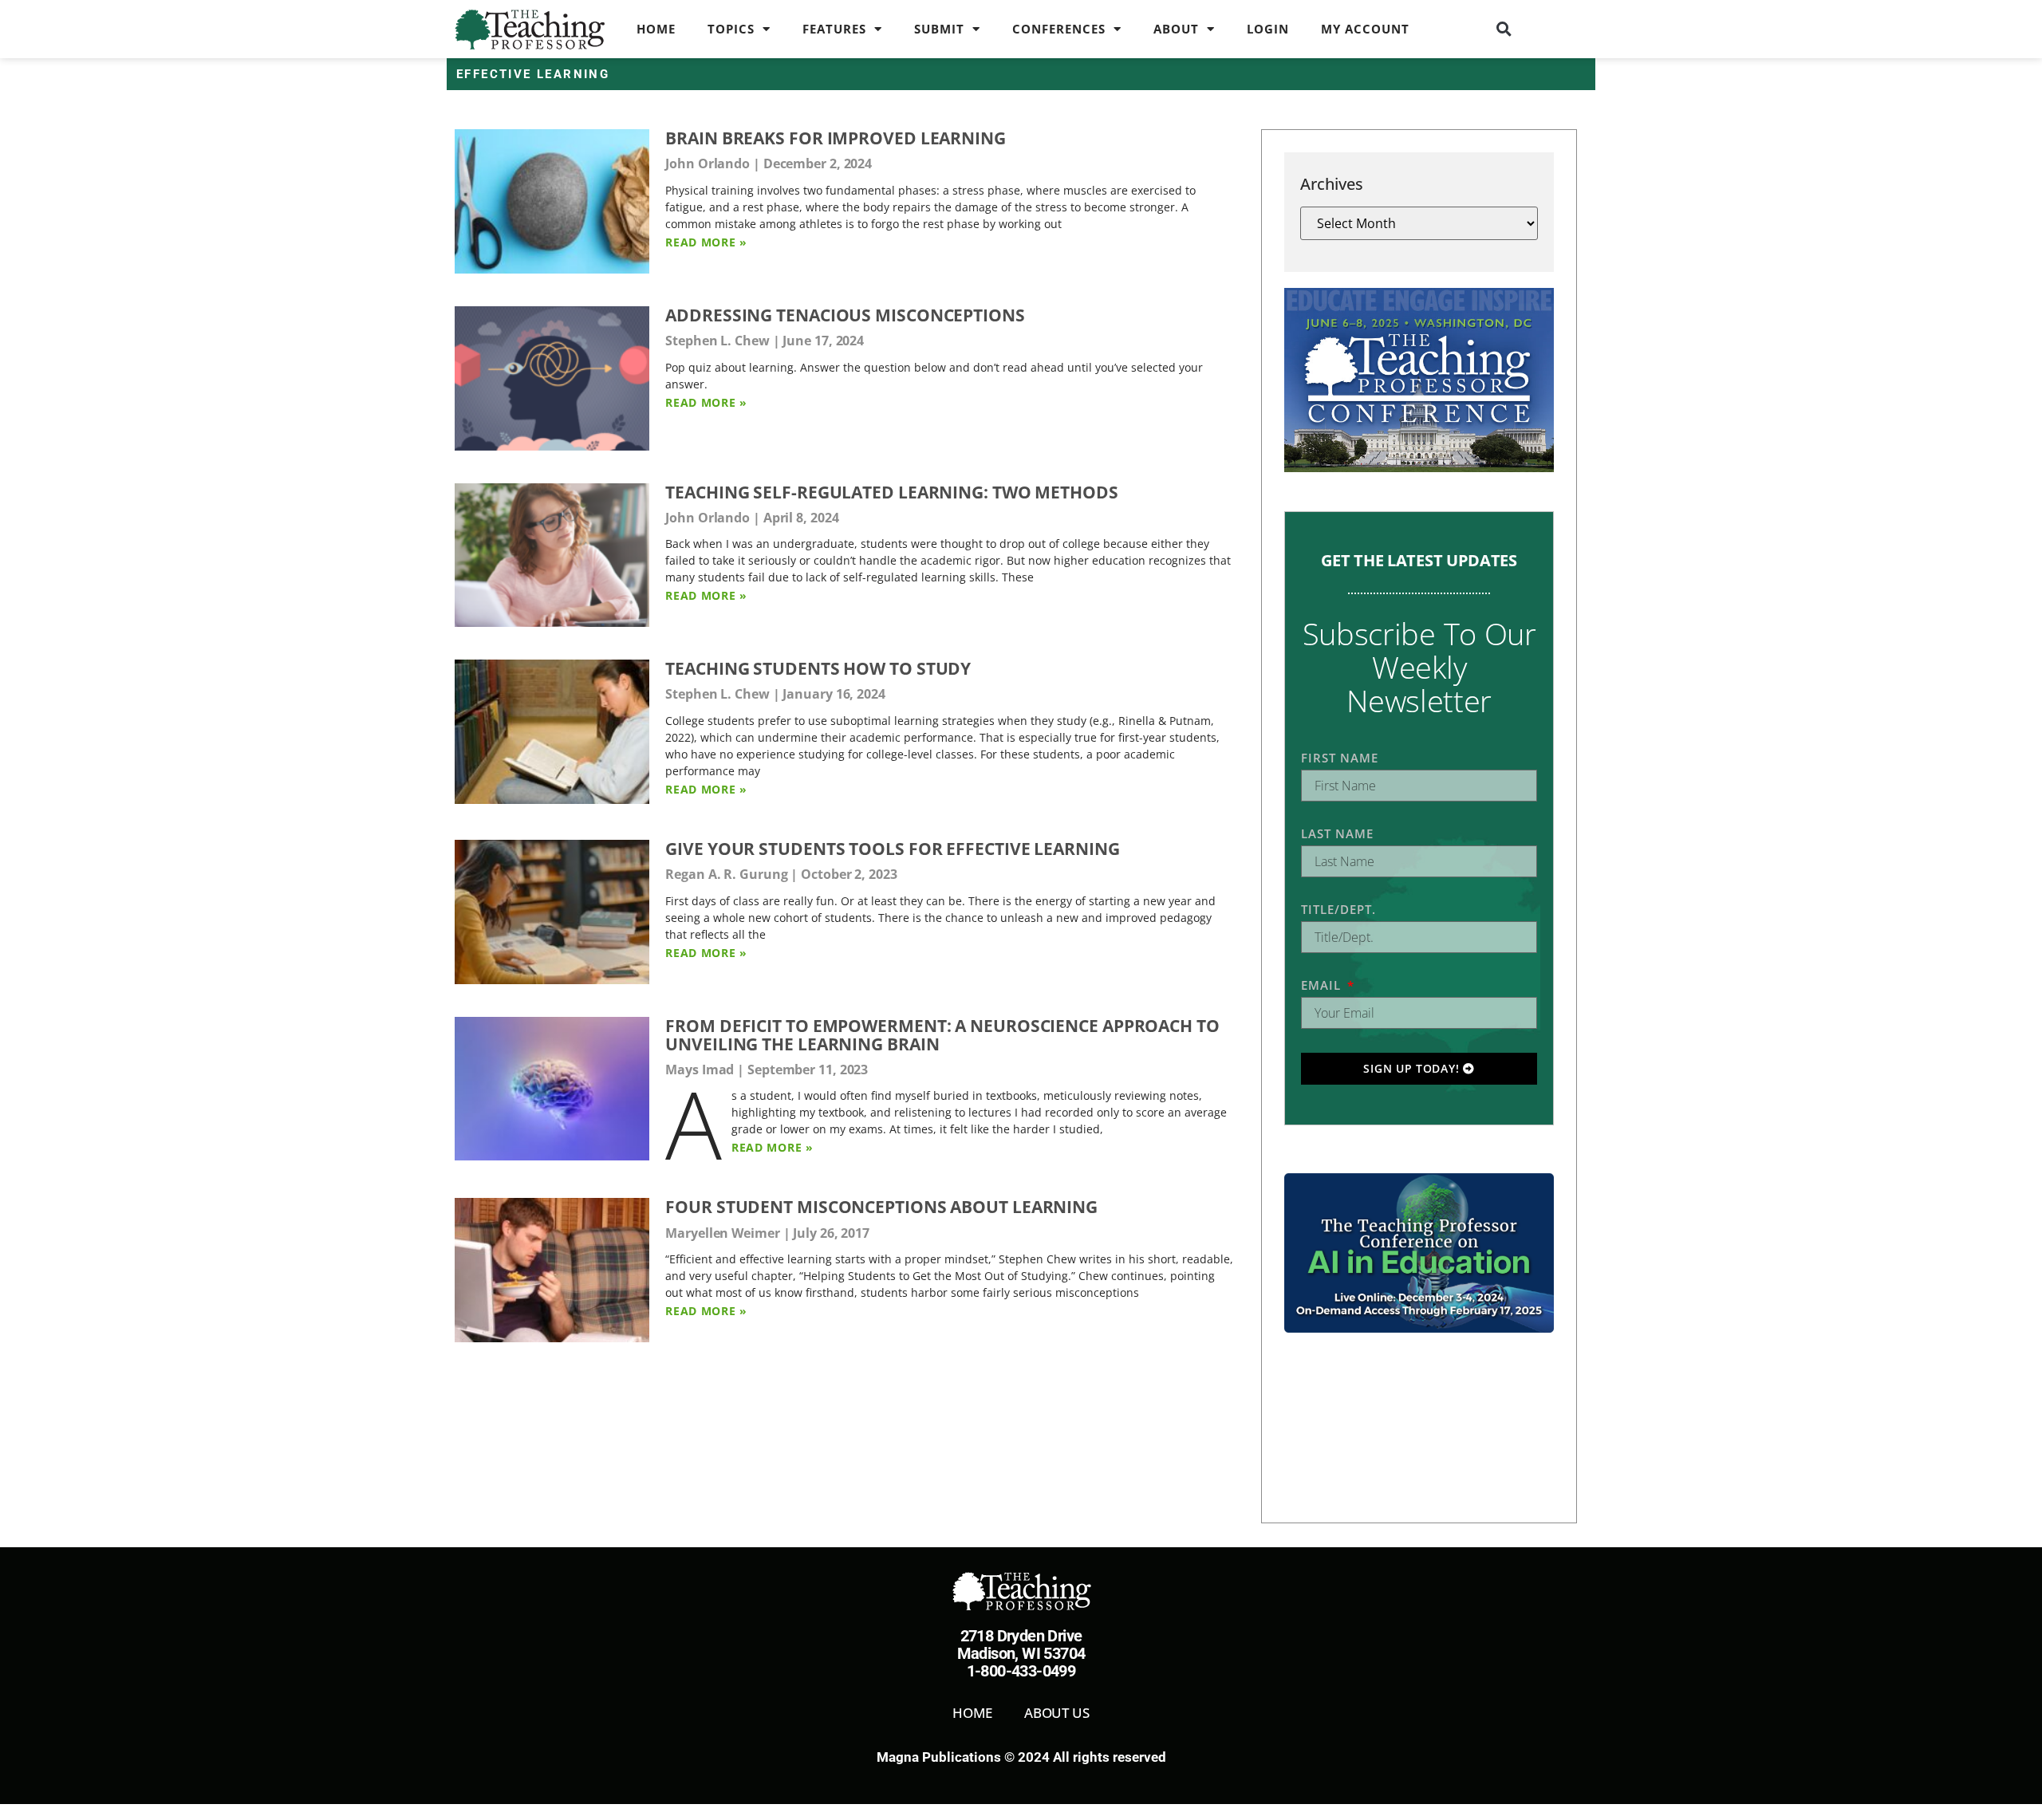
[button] (1504, 29)
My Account (1365, 29)
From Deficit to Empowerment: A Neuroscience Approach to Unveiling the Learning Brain (942, 1035)
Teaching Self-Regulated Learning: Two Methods (892, 492)
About (1176, 29)
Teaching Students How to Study (818, 668)
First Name (1340, 758)
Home (656, 29)
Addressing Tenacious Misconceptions (845, 315)
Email (1323, 985)
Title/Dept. (1338, 909)
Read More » (706, 242)
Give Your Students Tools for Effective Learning (892, 849)
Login (1268, 29)
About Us (1057, 1713)
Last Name (1337, 833)
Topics (731, 29)
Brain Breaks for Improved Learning (836, 138)
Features (834, 29)
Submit (939, 29)
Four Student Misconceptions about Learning (881, 1207)
